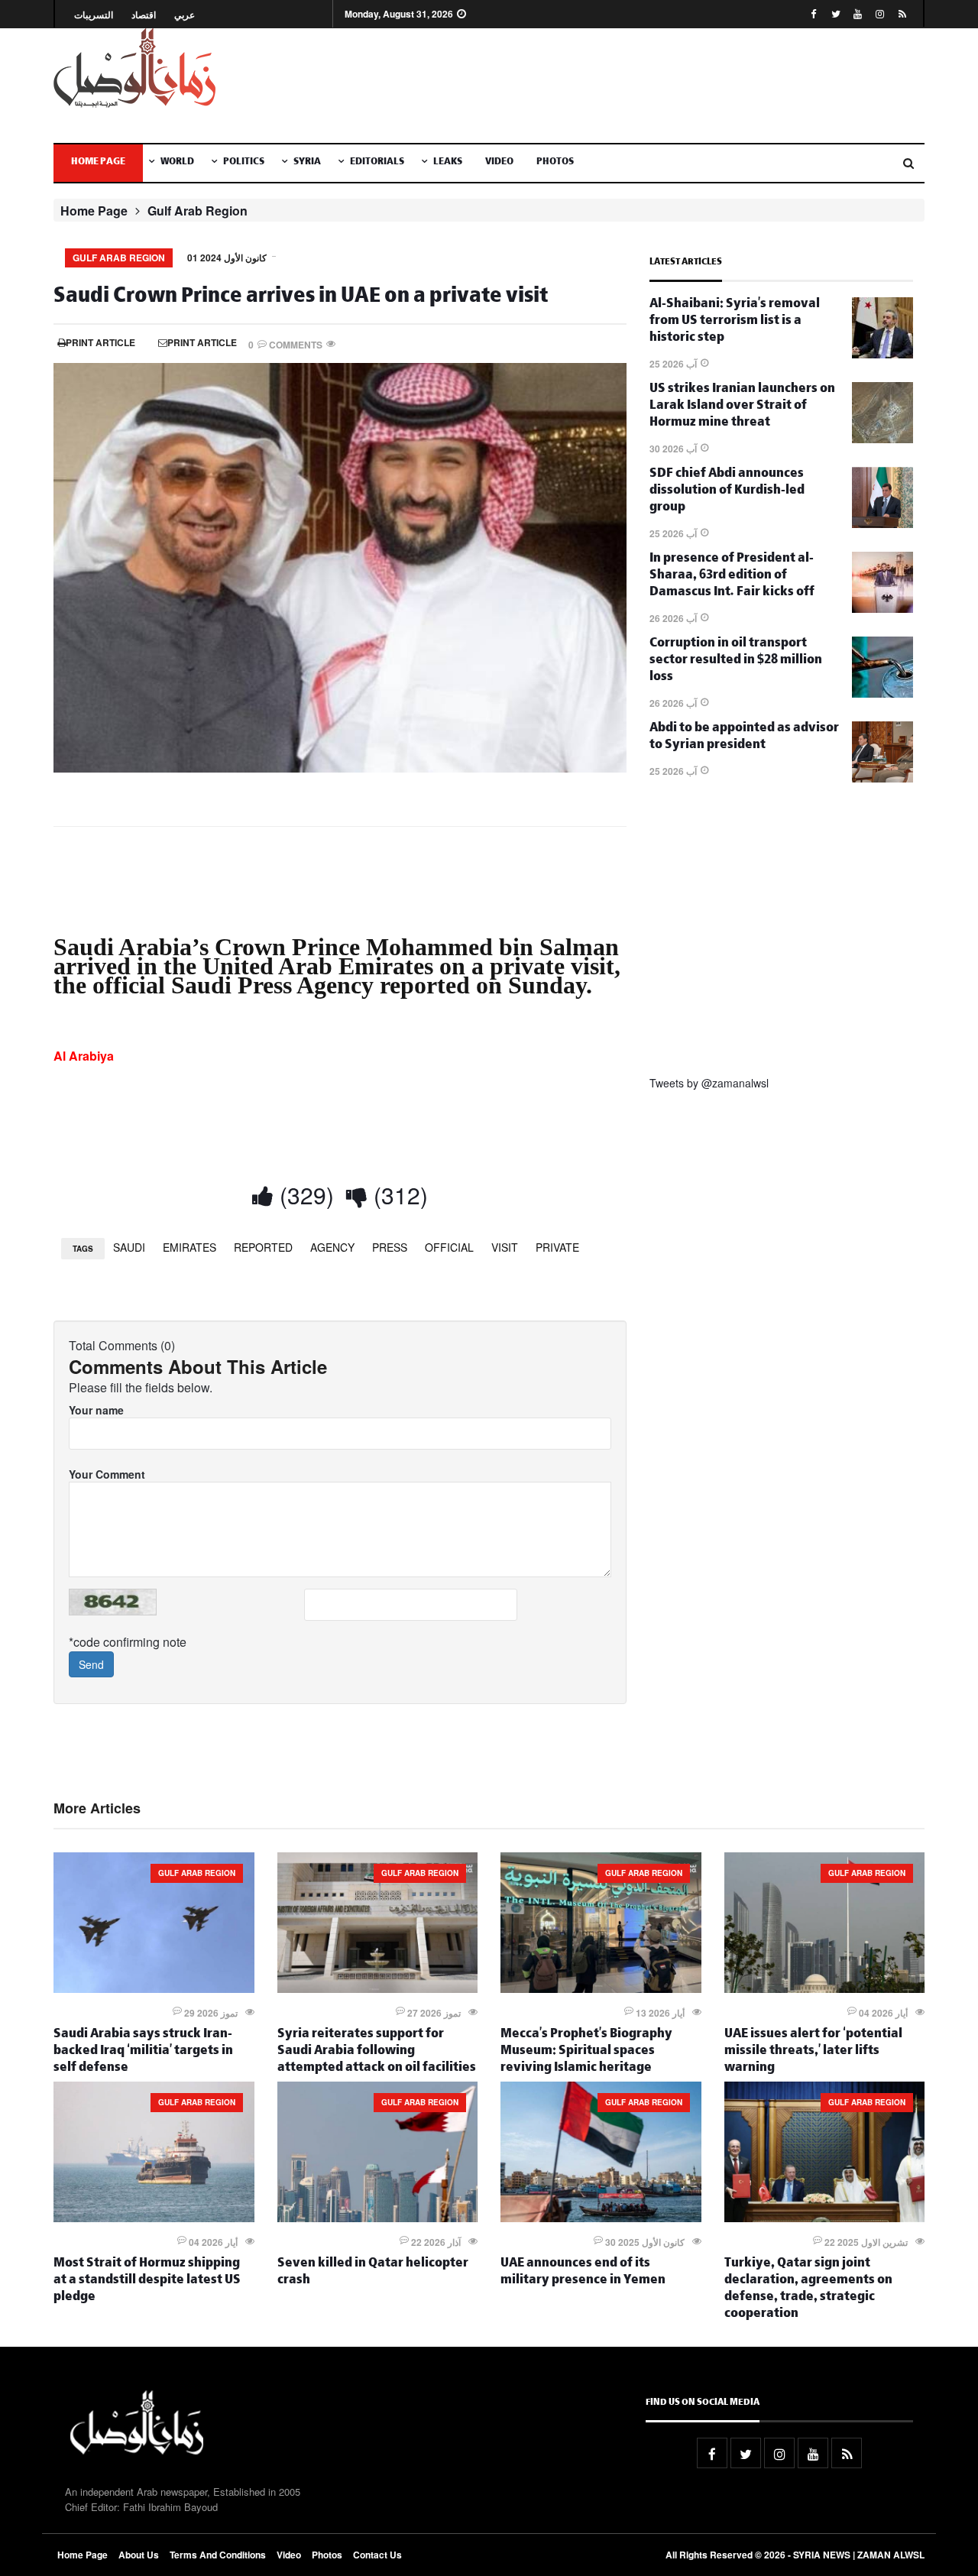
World (177, 163)
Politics (244, 163)
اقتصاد (144, 15)
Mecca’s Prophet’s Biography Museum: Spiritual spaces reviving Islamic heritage (586, 2052)
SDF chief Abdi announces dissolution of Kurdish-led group (727, 492)
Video (499, 163)
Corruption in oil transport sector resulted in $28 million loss (736, 661)
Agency (332, 1247)
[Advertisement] (638, 86)
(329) (304, 1195)
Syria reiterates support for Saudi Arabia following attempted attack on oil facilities (377, 2052)
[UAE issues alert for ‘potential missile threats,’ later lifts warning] (825, 1988)
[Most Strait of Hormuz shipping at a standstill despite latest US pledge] (154, 2218)
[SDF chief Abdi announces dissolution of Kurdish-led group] (882, 523)
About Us (139, 2555)
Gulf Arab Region (198, 211)
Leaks (448, 163)
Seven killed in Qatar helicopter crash (373, 2273)
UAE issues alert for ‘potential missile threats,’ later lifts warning (813, 2052)
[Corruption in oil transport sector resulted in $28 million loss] (882, 693)
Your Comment (107, 1474)
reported (263, 1247)
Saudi (129, 1247)
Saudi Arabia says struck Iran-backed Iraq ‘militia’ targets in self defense (143, 2052)
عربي (185, 15)
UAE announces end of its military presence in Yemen (583, 2273)
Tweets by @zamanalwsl (709, 1083)
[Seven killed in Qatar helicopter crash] (378, 2218)
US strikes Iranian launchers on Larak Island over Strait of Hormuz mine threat (742, 407)
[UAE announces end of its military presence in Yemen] (601, 2218)
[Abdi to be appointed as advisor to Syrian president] (882, 778)
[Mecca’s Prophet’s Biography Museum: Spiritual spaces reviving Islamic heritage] (601, 1988)
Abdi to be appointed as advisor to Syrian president (744, 738)
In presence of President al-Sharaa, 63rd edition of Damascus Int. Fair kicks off (732, 577)
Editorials (377, 163)
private (557, 1247)
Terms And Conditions (218, 2555)
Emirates (189, 1247)
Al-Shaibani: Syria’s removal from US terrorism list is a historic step (735, 322)
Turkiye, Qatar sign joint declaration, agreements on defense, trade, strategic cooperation (808, 2290)
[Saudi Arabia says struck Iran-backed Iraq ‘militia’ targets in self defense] (154, 1988)
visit (505, 1247)
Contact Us (377, 2555)
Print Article (100, 342)
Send (91, 1664)
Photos (555, 163)
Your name (96, 1410)
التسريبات (94, 15)
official (449, 1247)
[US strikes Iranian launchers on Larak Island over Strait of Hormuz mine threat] (882, 439)
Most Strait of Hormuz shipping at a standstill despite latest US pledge (147, 2281)
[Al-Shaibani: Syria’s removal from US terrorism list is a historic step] (882, 354)
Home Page (98, 163)
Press (390, 1247)
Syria (307, 163)
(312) (398, 1195)
